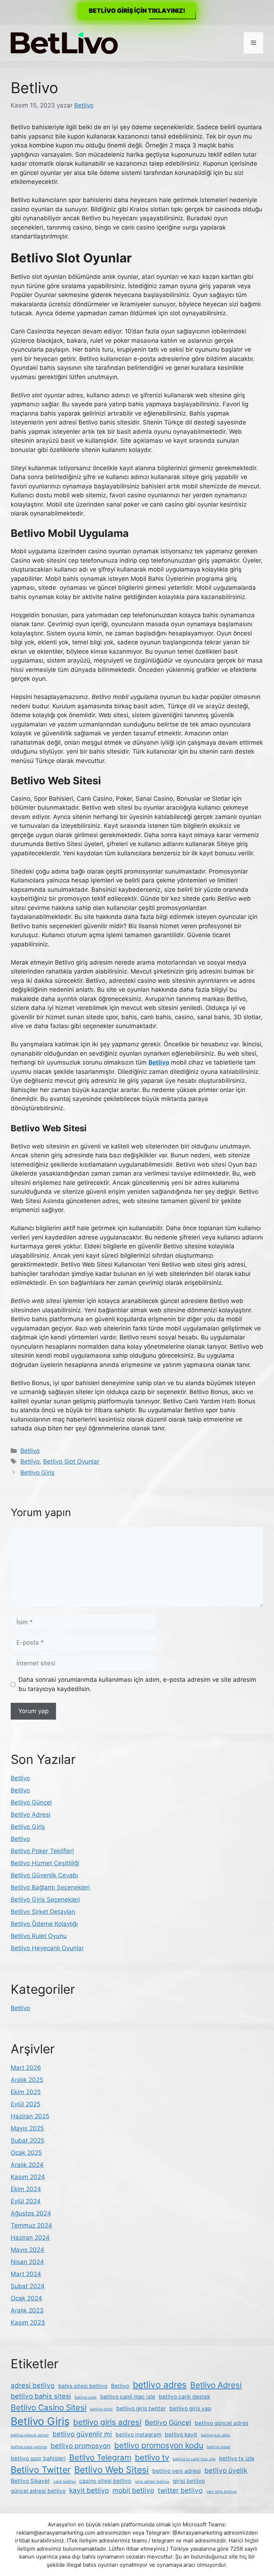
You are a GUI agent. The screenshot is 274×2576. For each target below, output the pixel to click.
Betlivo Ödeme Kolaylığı (44, 1924)
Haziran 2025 (30, 2116)
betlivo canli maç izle (128, 2397)
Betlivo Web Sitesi (111, 2470)
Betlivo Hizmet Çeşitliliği (45, 1863)
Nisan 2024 (27, 2262)
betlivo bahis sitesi (41, 2396)
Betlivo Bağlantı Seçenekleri (50, 1887)
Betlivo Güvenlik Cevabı (44, 1875)
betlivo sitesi (219, 2447)
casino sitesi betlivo (105, 2481)
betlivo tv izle (237, 2458)
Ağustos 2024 (31, 2213)
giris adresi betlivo (152, 2482)
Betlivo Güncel (31, 1802)
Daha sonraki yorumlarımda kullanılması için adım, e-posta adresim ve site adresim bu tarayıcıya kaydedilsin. (137, 1684)
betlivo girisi (101, 2409)
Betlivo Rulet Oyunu (39, 1936)
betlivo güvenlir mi (82, 2434)
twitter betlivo (180, 2491)
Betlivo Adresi (31, 1815)
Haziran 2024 (30, 2238)
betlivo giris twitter (141, 2408)
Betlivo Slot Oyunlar (71, 1461)
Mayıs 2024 (27, 2250)
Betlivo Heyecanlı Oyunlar (47, 1948)
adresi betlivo (33, 2386)
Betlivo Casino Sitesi (49, 2407)
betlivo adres (160, 2385)
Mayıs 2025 (27, 2128)
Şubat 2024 (28, 2286)
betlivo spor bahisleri (38, 2458)
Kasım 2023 (28, 2323)
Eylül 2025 (26, 2104)
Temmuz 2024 (31, 2225)
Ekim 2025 (26, 2092)
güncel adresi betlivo (38, 2491)
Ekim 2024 (26, 2189)
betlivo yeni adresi (177, 2471)
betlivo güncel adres (222, 2423)
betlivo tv (152, 2457)
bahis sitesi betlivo (83, 2386)
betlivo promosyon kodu (159, 2445)
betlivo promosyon (81, 2446)
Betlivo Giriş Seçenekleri (45, 1900)
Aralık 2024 (27, 2165)
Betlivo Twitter (41, 2470)
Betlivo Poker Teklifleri (42, 1851)
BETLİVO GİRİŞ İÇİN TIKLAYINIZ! (137, 11)
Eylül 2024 (26, 2201)
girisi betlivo (189, 2481)
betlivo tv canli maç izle (194, 2459)
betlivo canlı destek (184, 2397)
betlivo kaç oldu (215, 2435)
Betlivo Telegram (100, 2457)
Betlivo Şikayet (30, 2481)
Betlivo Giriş (37, 1473)
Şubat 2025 (27, 2140)
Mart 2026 (26, 2068)
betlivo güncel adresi (30, 2435)
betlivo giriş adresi (107, 2422)
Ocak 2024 (26, 2298)
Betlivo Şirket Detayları (43, 1912)
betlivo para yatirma (29, 2447)
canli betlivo (65, 2482)
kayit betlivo (89, 2491)
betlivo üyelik (226, 2471)
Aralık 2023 (27, 2310)
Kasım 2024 (28, 2177)
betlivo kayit (181, 2434)
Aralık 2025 (27, 2080)
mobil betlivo (133, 2491)
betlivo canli (86, 2397)
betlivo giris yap (190, 2408)
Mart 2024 (26, 2274)
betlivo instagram (138, 2434)
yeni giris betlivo (221, 2492)
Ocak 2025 (26, 2153)
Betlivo (30, 1451)
